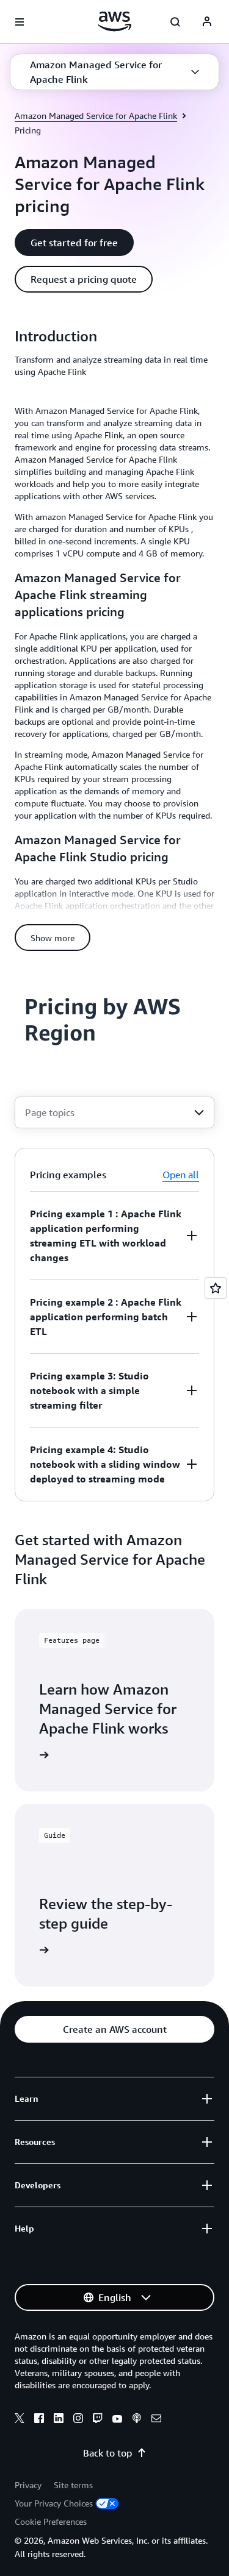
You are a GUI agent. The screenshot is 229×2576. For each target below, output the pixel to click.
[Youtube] (117, 2420)
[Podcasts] (137, 2420)
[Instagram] (78, 2420)
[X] (20, 2420)
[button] (114, 72)
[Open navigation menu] (20, 22)
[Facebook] (39, 2420)
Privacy (28, 2485)
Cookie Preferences (51, 2521)
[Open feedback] (216, 1288)
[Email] (156, 2420)
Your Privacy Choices (54, 2503)
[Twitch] (98, 2420)
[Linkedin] (59, 2420)
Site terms (73, 2485)
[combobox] (114, 1112)
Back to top (107, 2453)
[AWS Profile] (207, 22)
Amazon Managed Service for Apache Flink (96, 116)
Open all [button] (181, 1175)
